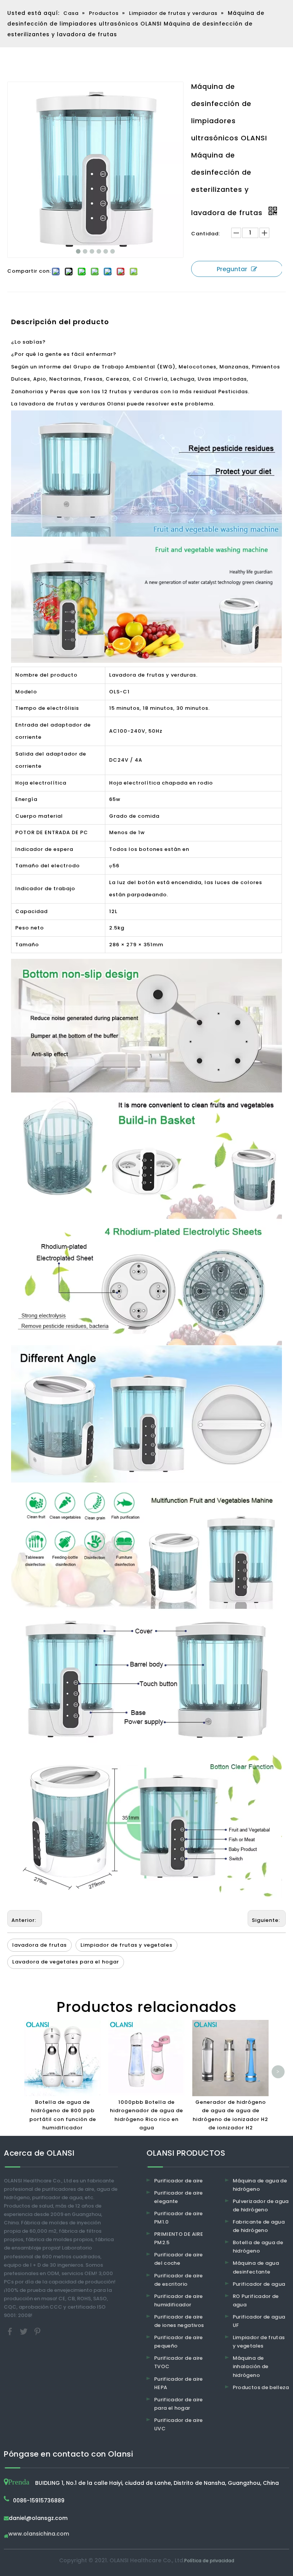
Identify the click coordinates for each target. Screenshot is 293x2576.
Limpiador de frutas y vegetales (126, 1945)
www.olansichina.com (39, 2534)
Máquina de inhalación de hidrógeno (251, 2366)
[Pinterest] (37, 2331)
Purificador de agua (259, 2284)
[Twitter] (24, 2331)
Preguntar (232, 269)
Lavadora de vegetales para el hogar (66, 1962)
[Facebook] (11, 2331)
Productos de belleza (261, 2387)
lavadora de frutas (39, 1945)
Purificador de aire (179, 2181)
